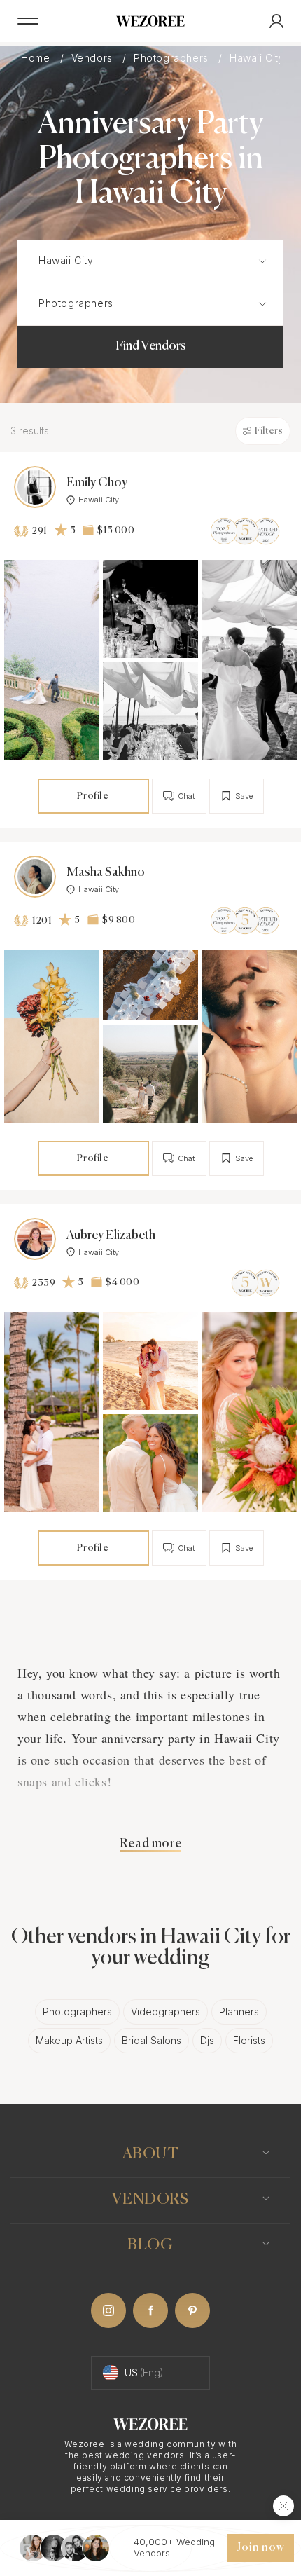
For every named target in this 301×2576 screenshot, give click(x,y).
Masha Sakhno (106, 872)
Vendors (94, 58)
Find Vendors (151, 346)
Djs (207, 2040)
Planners (239, 2012)
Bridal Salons (152, 2040)
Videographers (166, 2012)
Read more (150, 1844)
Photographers (173, 58)
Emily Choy (97, 483)
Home (37, 58)
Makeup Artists (69, 2040)
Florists (249, 2040)
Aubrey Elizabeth (111, 1235)
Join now (260, 2548)
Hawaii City (99, 500)
